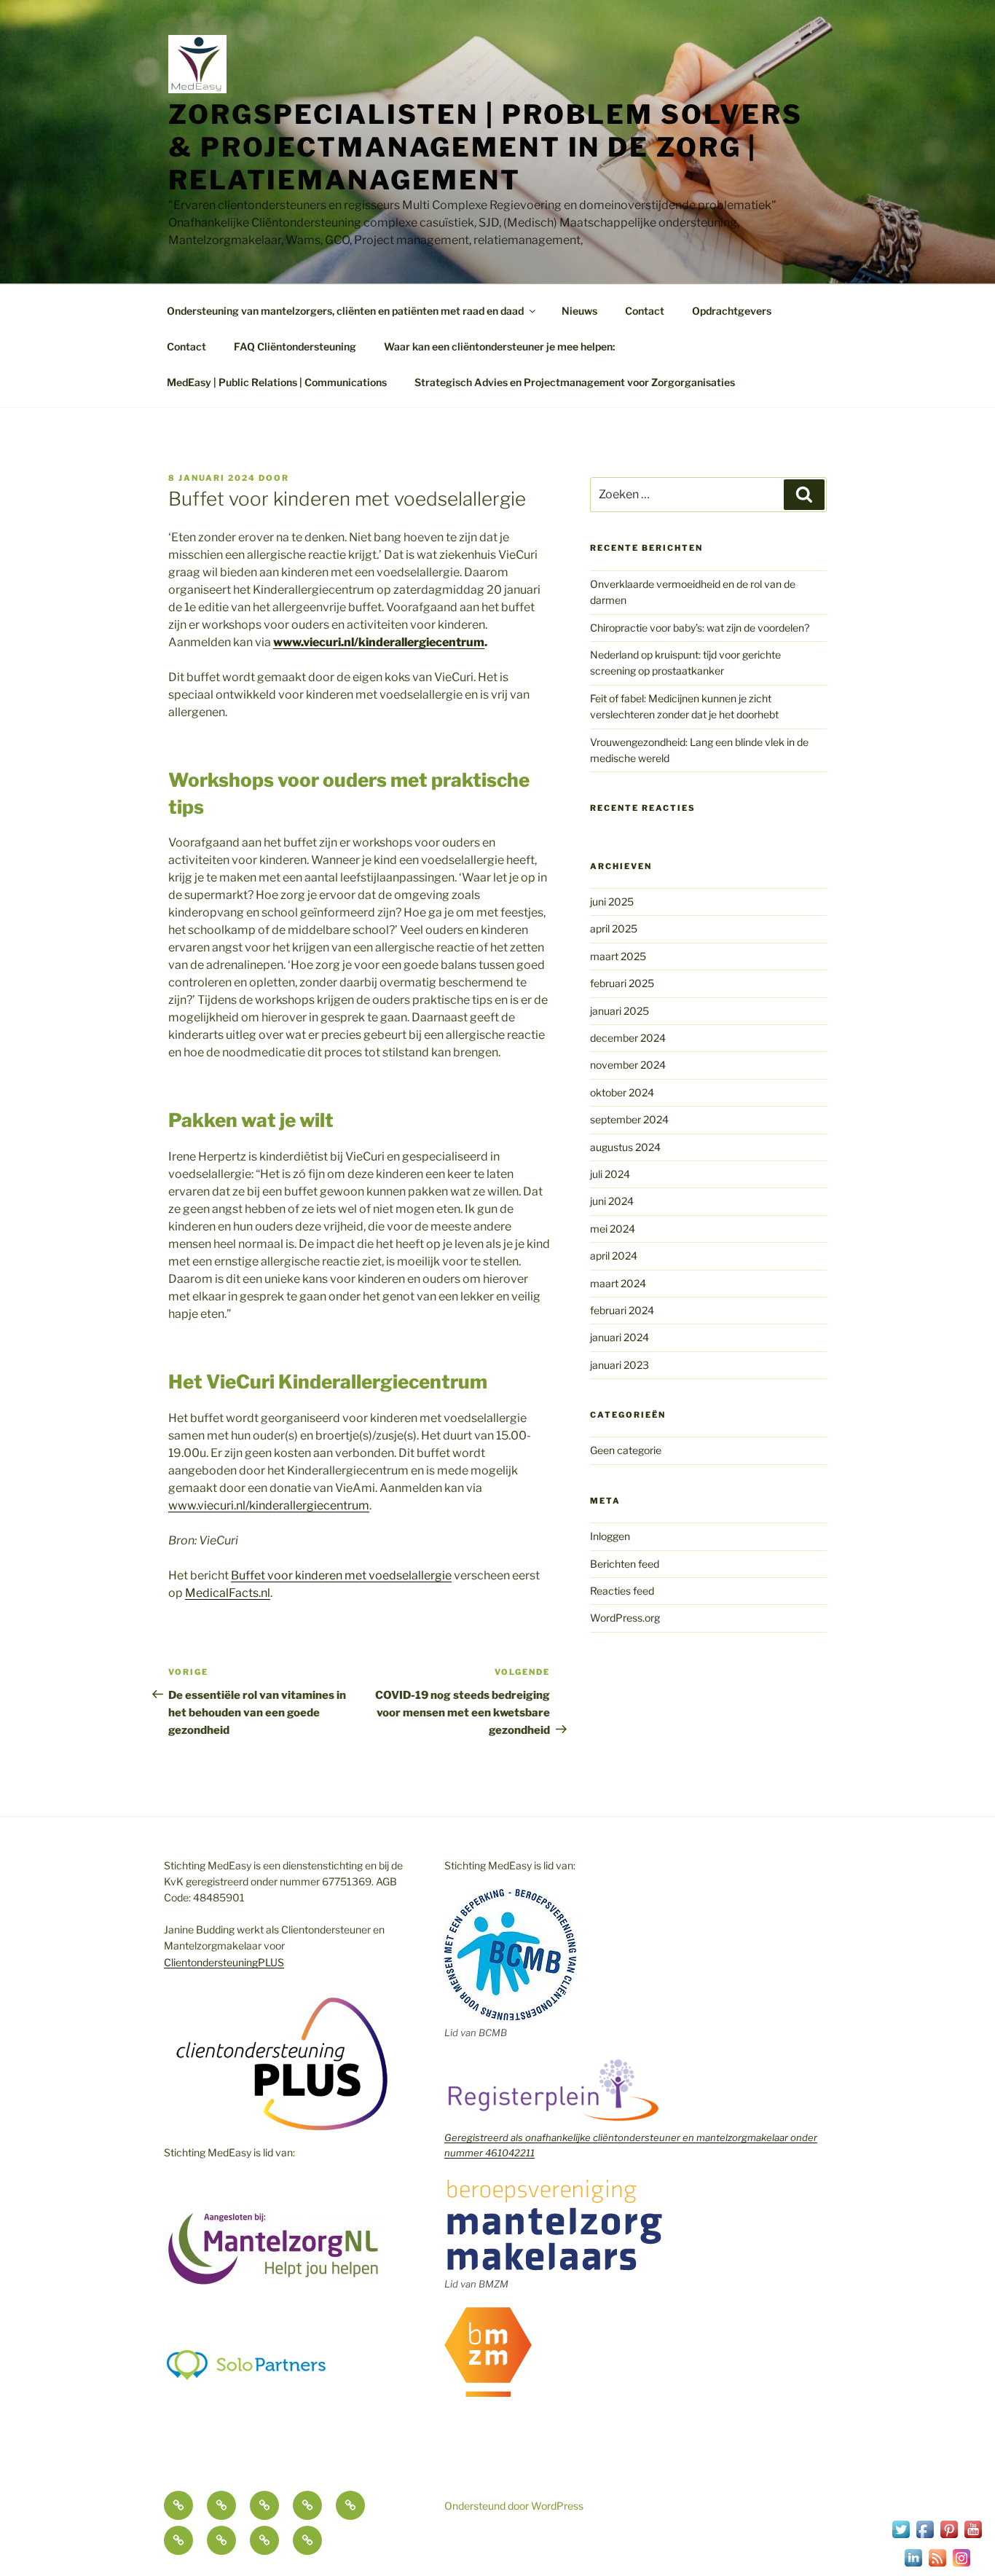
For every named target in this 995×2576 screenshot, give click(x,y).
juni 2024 (612, 1201)
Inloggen (610, 1536)
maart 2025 (618, 956)
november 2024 (628, 1065)
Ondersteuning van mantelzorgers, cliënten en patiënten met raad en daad (345, 311)
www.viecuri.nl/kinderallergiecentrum (269, 1505)
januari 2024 (620, 1337)
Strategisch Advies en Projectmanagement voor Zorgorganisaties (575, 382)
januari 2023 (620, 1365)
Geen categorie (626, 1450)
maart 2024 (618, 1283)
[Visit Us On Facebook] (925, 2537)
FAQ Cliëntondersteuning (295, 346)
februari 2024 (622, 1310)
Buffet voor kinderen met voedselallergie (341, 1575)
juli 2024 (610, 1174)
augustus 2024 (625, 1147)
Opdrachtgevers (732, 311)
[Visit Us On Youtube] (973, 2537)
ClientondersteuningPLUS (224, 1962)
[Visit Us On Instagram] (961, 2565)
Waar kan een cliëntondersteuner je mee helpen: (499, 346)
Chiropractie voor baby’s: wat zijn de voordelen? (700, 628)
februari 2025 (622, 983)
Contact (645, 311)
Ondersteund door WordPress (514, 2506)
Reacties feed (622, 1591)
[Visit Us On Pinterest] (949, 2537)
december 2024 (628, 1038)
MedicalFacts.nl (228, 1593)
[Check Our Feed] (937, 2565)
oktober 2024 (622, 1092)
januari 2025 (620, 1011)
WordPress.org (625, 1618)
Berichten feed (625, 1564)
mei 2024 (613, 1229)
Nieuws (579, 311)
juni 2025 (612, 902)
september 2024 (629, 1119)
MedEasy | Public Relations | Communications (277, 382)
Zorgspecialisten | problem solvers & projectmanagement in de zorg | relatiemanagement (485, 147)
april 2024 (614, 1256)
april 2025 (614, 928)
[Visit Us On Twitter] (901, 2537)
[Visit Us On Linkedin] (913, 2565)
